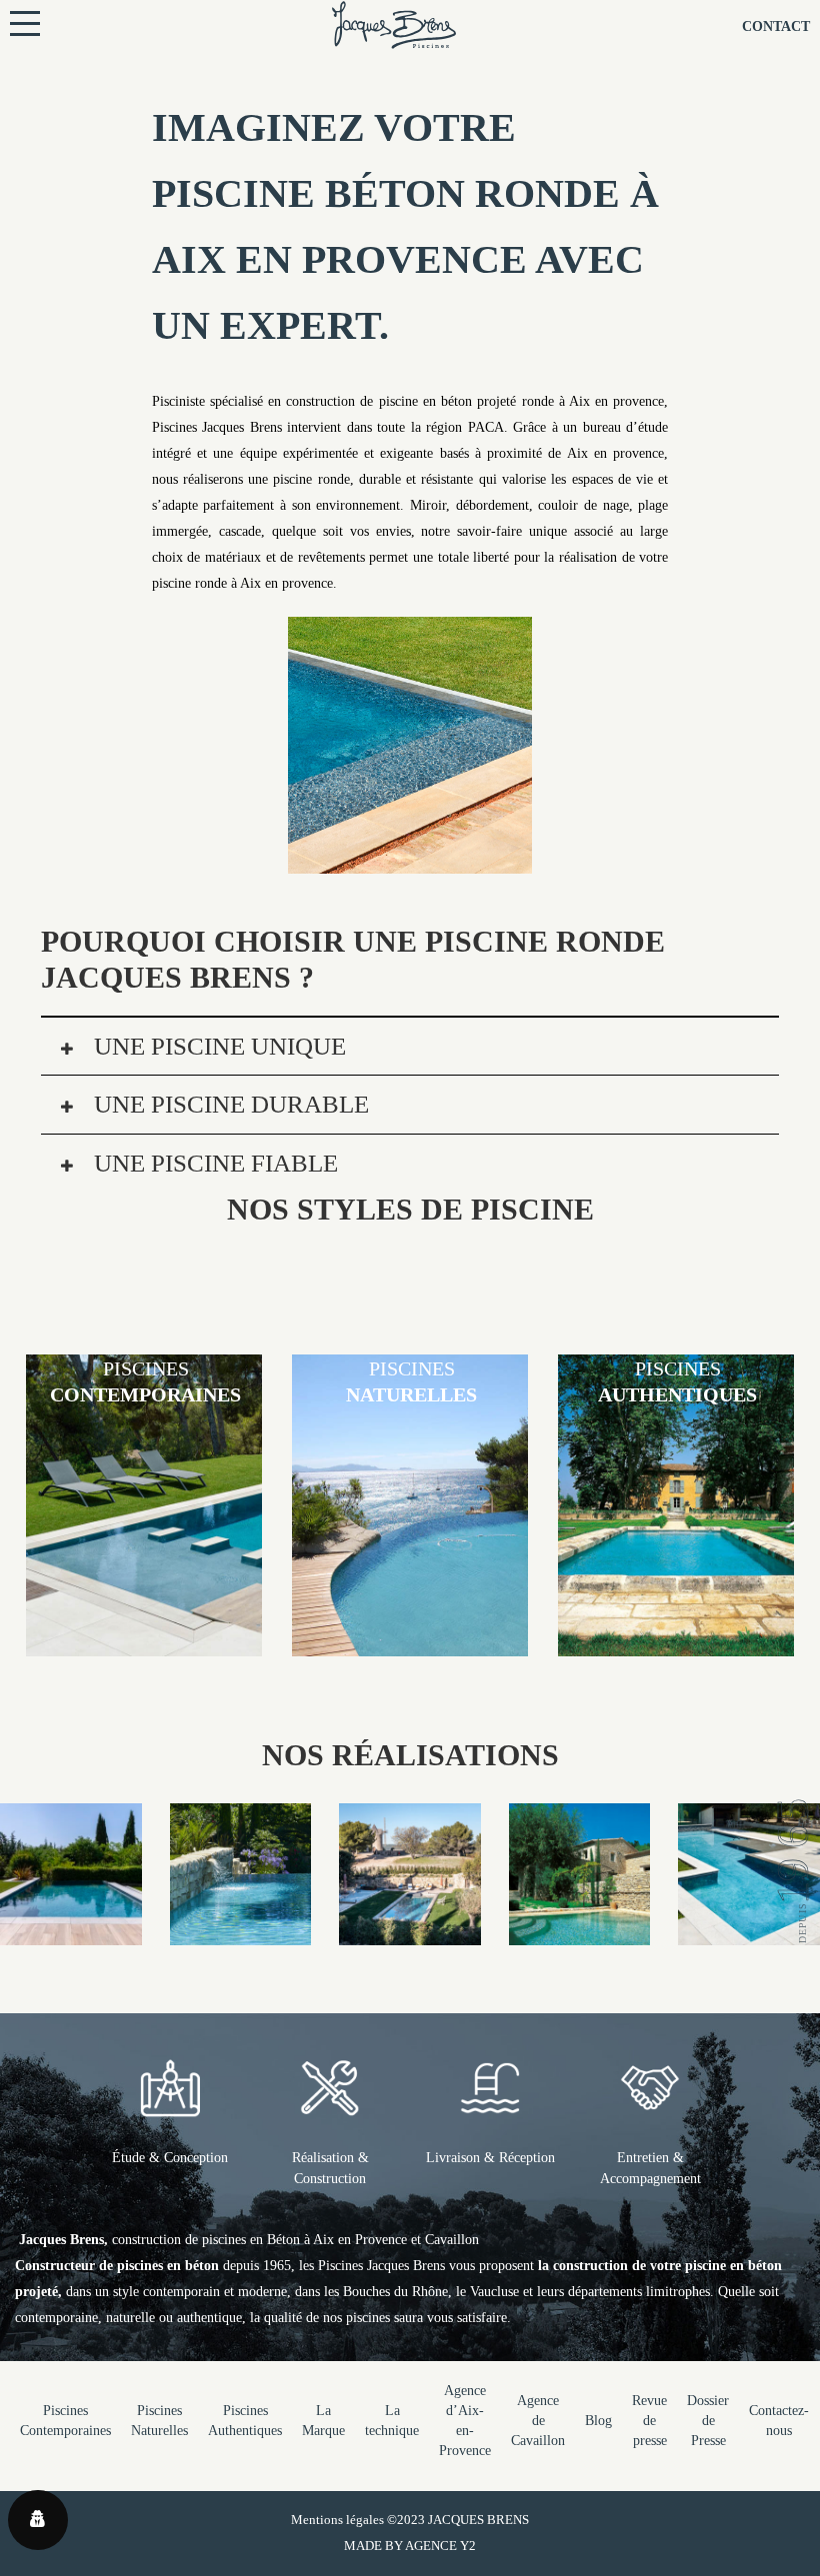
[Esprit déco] (71, 1932)
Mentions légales (337, 2520)
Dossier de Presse (708, 2421)
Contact (776, 26)
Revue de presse (649, 2421)
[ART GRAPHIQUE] (749, 1932)
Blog (598, 2421)
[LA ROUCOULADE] (410, 1932)
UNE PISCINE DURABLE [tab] (228, 1104)
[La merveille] (580, 1932)
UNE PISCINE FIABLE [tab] (213, 1163)
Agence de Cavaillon (538, 2421)
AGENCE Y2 (440, 2546)
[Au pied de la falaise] (241, 1932)
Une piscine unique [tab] (217, 1046)
